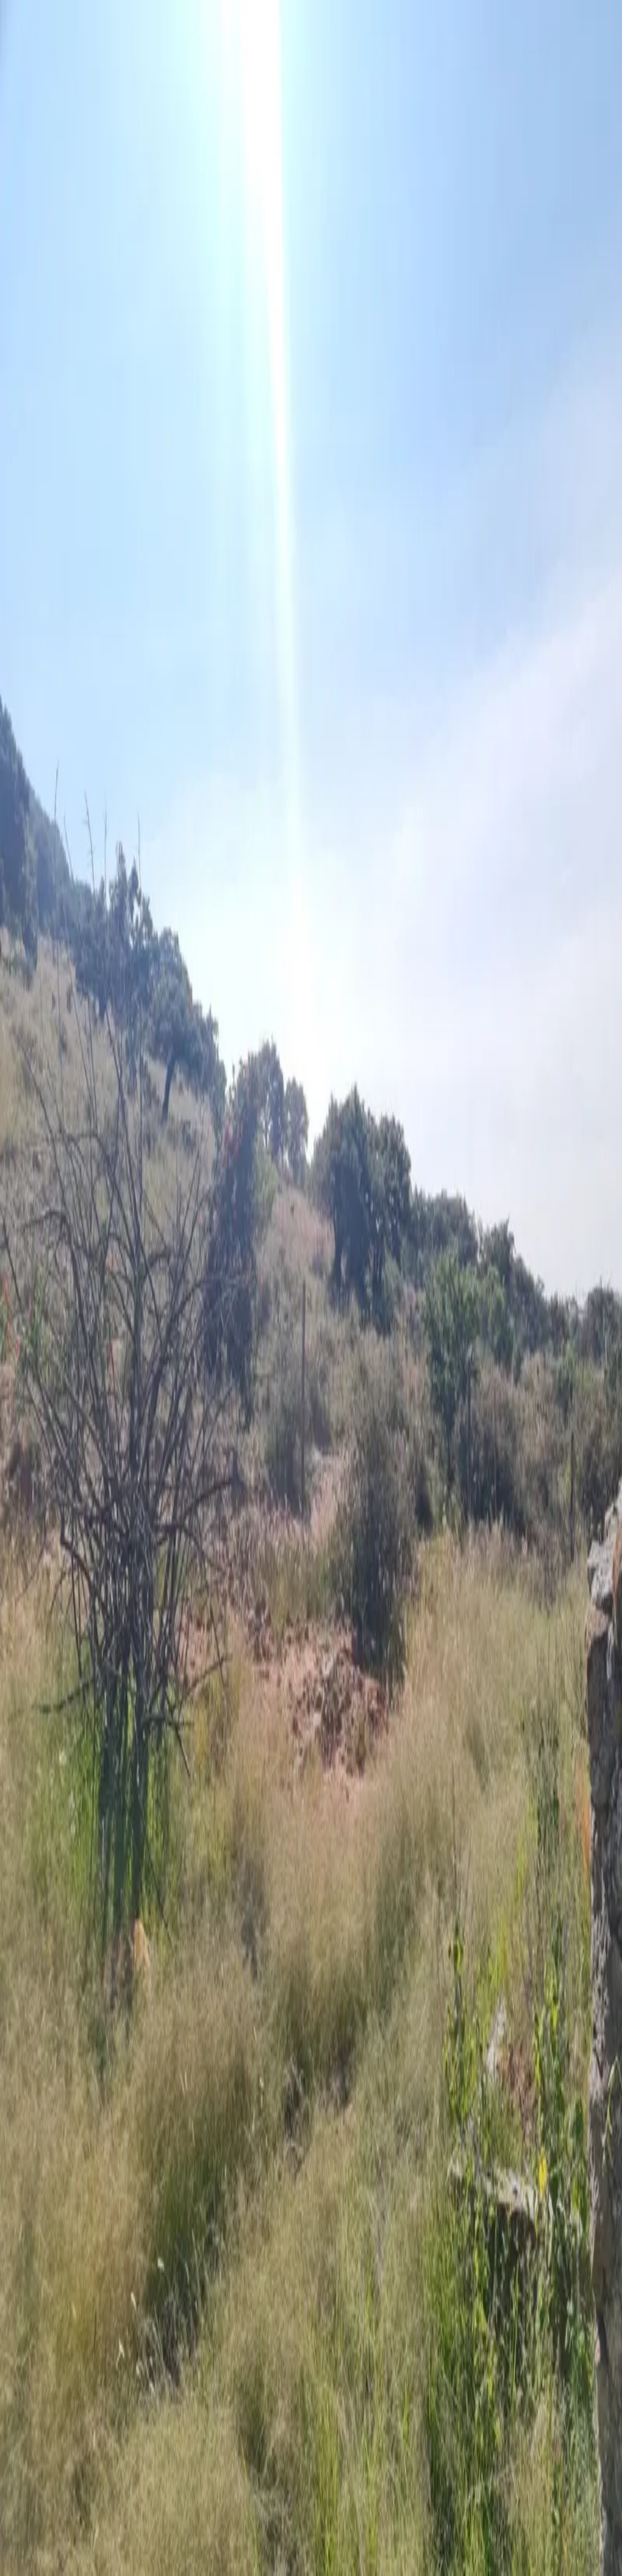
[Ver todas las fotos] (10, 1038)
